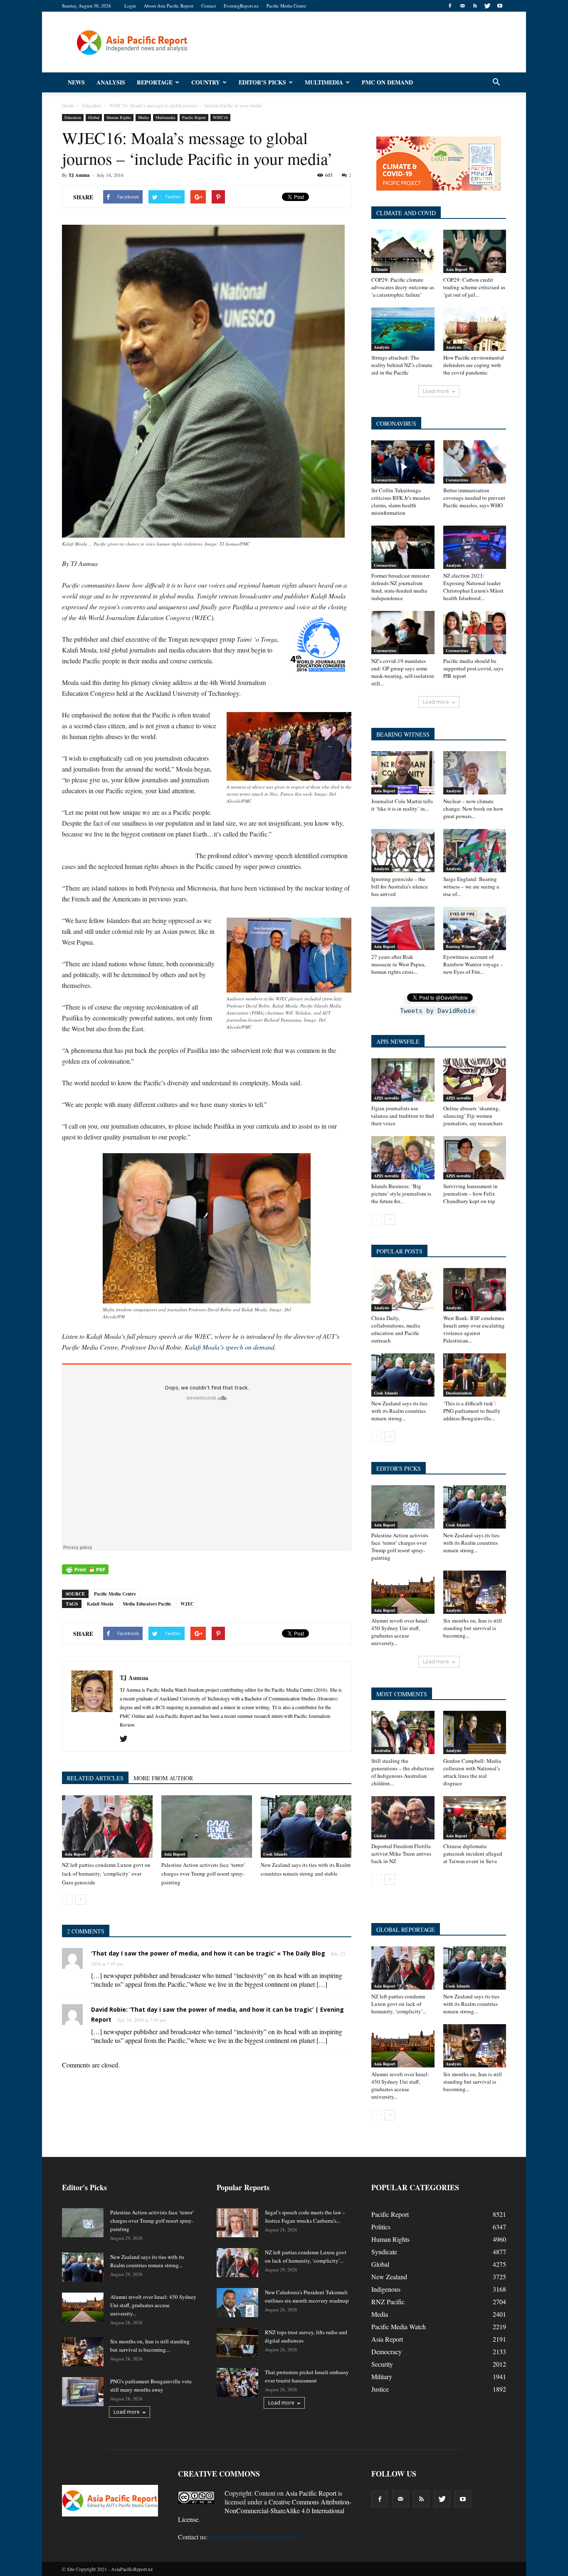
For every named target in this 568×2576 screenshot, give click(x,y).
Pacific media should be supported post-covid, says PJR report (473, 668)
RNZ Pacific (388, 2302)
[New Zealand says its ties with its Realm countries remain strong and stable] (306, 1827)
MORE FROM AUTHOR (163, 1778)
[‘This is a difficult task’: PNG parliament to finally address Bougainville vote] (475, 1375)
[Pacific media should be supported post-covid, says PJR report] (475, 633)
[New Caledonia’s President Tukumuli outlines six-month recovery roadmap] (237, 2303)
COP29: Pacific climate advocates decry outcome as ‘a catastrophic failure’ (403, 287)
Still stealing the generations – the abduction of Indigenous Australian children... (403, 1772)
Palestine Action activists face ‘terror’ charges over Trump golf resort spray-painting (203, 1874)
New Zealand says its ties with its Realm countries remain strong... (399, 1411)
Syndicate (384, 2252)
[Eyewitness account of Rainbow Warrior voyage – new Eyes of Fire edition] (475, 928)
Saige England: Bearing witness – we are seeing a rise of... (471, 886)
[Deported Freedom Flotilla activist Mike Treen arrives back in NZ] (403, 1818)
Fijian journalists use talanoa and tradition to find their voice (403, 1116)
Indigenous (386, 2289)
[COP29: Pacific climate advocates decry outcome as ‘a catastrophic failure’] (403, 251)
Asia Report (75, 1854)
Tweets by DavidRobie (437, 1011)
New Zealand (389, 2277)
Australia (382, 1750)
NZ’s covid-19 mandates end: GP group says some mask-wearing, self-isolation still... (403, 672)
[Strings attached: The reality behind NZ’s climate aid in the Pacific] (403, 329)
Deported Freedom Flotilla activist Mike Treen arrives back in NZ (401, 1854)
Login (130, 6)
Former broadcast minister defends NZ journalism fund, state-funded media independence (400, 587)
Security (382, 2364)
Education (73, 117)
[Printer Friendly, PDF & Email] (85, 1569)
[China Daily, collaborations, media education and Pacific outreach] (403, 1290)
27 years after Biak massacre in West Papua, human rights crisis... (398, 964)
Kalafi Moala (100, 1604)
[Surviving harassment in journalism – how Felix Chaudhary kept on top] (475, 1158)
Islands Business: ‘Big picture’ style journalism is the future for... (401, 1194)
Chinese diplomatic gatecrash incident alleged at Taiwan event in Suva (473, 1854)
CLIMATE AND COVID (406, 213)
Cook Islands (275, 1854)
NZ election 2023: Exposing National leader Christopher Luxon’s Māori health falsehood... (473, 587)
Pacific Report (194, 117)
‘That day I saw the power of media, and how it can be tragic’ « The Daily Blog (208, 1953)
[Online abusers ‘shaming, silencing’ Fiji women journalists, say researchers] (475, 1080)
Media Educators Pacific (147, 1604)
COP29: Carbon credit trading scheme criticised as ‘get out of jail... (474, 287)
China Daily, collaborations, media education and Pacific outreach (396, 1329)
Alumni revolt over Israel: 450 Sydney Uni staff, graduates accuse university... (400, 1632)
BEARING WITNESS (403, 734)
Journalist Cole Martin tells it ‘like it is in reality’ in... (402, 805)
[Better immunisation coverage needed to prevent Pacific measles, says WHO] (475, 462)
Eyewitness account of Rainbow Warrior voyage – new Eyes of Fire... (473, 964)
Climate (381, 269)
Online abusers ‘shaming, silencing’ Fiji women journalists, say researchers (473, 1116)
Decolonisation (459, 1393)
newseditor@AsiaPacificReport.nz (254, 2537)
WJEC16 (220, 117)
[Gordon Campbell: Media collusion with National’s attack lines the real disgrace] (475, 1732)
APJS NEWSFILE (398, 1041)
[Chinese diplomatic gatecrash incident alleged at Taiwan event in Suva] (475, 1818)
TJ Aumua (79, 175)
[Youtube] (500, 6)
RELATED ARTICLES (95, 1778)
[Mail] (462, 6)
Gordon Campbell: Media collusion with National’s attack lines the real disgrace (472, 1772)
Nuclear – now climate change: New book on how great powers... (473, 809)
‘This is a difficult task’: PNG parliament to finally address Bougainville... (472, 1411)
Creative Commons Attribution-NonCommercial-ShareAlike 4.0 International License (265, 2510)
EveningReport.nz (241, 6)
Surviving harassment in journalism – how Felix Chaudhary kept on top (470, 1194)
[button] (496, 82)
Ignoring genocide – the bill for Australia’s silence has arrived (400, 886)
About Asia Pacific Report (169, 6)
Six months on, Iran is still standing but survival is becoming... (473, 1628)
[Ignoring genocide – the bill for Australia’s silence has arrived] (403, 851)
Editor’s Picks (262, 82)
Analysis (111, 82)
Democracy (386, 2351)
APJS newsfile (386, 1098)
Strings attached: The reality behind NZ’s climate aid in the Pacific (402, 365)
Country (206, 82)
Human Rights (119, 117)
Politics (381, 2227)
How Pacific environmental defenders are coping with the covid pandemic (474, 365)
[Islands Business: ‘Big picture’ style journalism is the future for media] (403, 1158)
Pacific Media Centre (286, 6)
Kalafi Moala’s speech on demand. (230, 1347)
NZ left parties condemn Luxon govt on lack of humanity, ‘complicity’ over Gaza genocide (106, 1874)
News (76, 82)
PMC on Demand (387, 82)
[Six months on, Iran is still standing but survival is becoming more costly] (475, 1592)
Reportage (155, 82)
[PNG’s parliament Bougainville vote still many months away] (83, 2392)
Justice (380, 2389)
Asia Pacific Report (311, 2493)
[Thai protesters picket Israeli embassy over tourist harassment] (237, 2382)
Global (94, 117)
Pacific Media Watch (399, 2327)
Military (382, 2376)
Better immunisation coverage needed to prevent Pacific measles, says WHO (474, 498)
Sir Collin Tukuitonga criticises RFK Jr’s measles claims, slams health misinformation (401, 501)
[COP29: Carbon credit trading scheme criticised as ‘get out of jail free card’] (475, 251)
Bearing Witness (461, 946)
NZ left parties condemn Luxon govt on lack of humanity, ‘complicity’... (399, 2004)
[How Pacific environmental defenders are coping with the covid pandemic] (475, 329)
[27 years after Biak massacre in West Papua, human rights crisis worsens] (403, 928)
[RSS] (475, 6)
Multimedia (324, 82)
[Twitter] (487, 6)
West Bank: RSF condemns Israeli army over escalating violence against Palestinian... (474, 1329)
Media (143, 117)
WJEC (187, 1604)
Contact (209, 6)
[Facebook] (450, 6)
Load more (436, 391)
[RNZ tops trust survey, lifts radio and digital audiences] (237, 2343)
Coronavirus (385, 480)
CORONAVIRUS (396, 423)
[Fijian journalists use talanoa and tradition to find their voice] (403, 1080)
